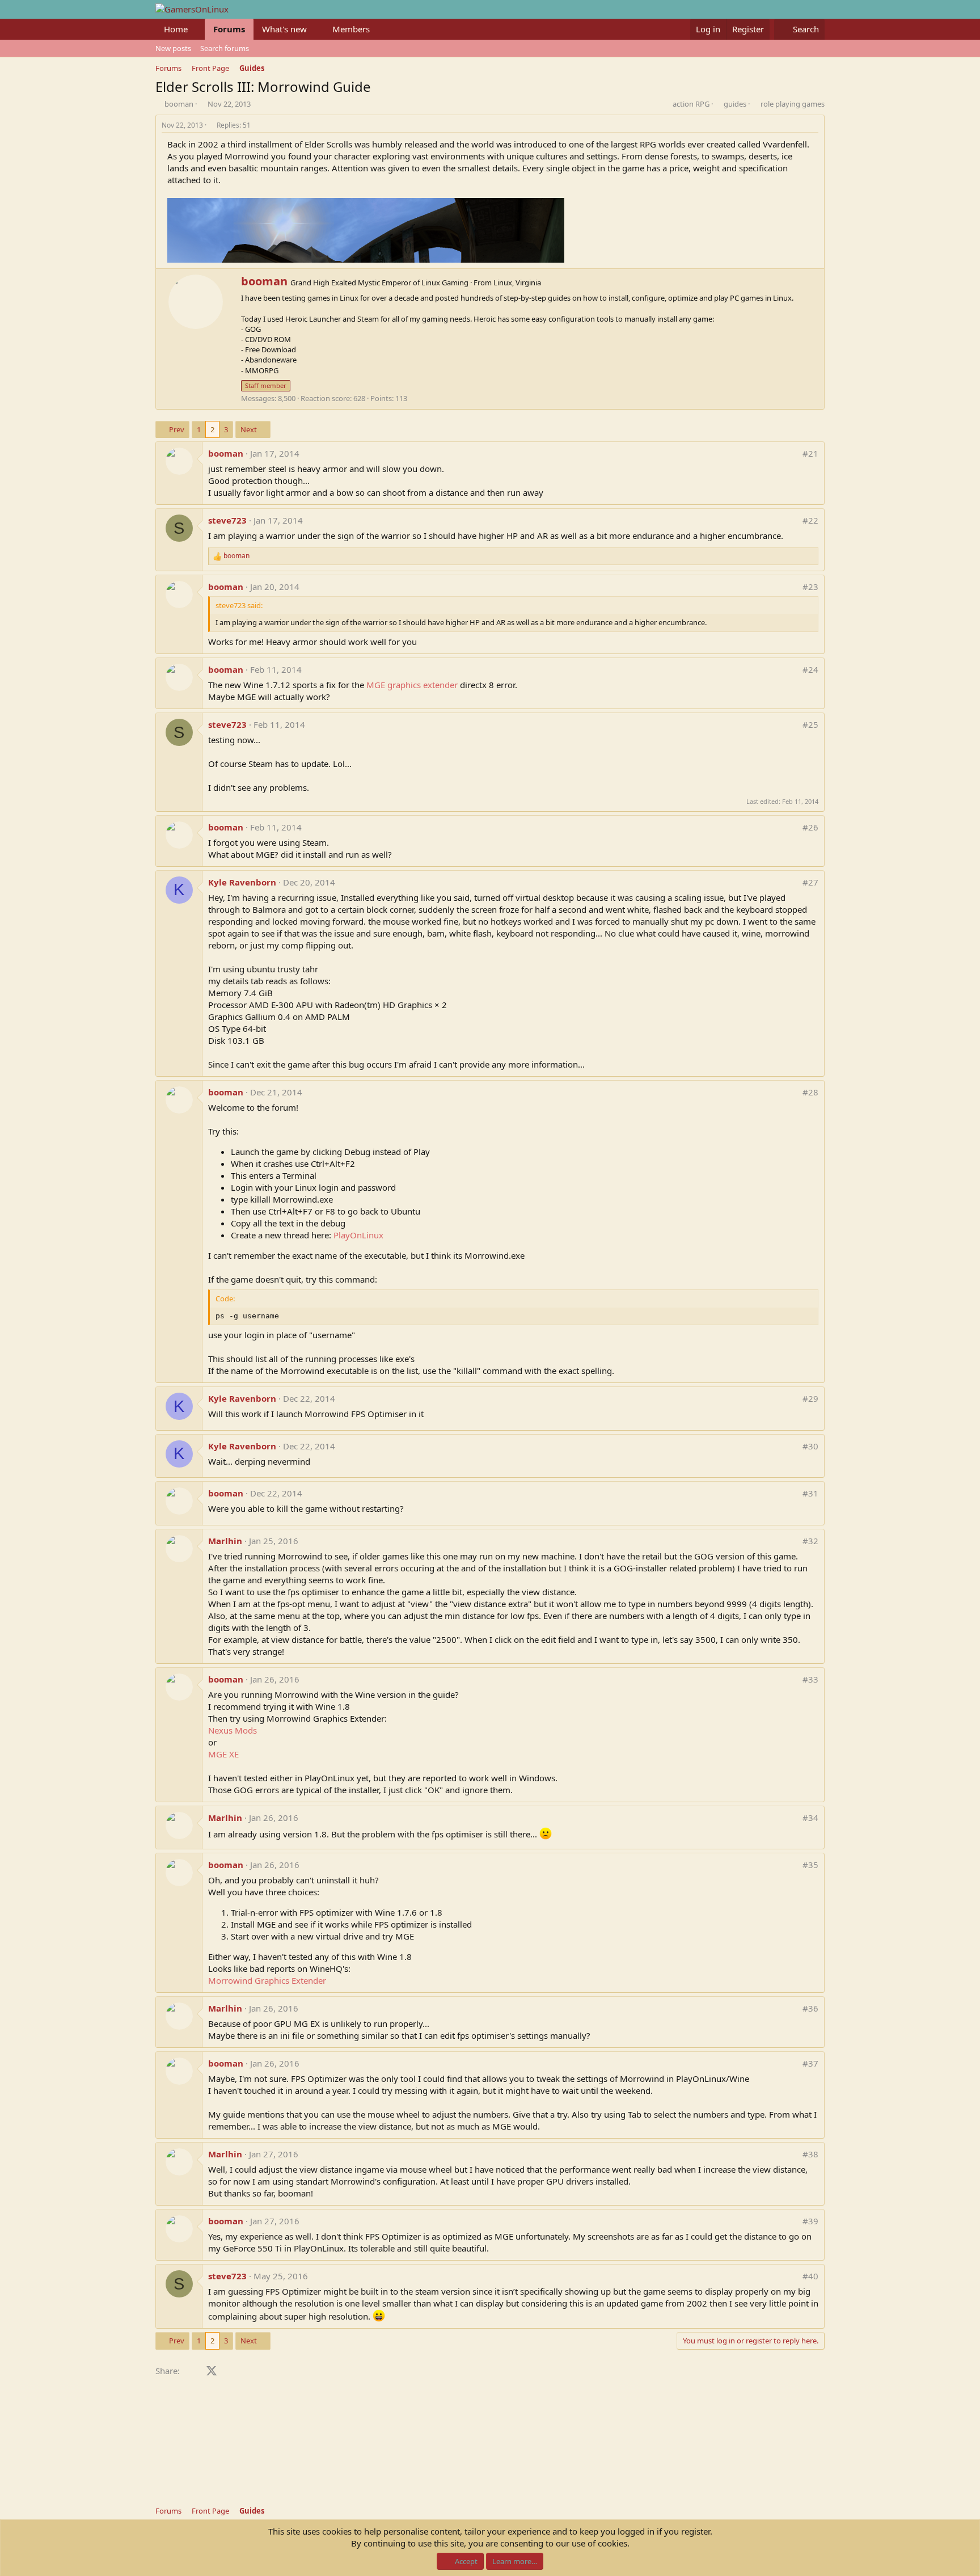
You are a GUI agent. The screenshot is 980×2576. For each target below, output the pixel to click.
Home (176, 29)
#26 (810, 827)
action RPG (691, 104)
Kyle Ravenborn (242, 882)
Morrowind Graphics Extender (267, 1980)
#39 (810, 2221)
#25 (810, 724)
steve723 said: (239, 605)
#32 (810, 1541)
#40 (810, 2276)
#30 (810, 1446)
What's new (284, 29)
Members (351, 29)
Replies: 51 (234, 125)
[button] (197, 29)
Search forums (225, 48)
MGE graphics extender (412, 685)
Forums (229, 29)
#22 (810, 520)
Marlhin (225, 1541)
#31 (810, 1493)
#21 (810, 453)
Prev (177, 429)
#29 (810, 1398)
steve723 (227, 520)
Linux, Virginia (517, 283)
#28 (810, 1092)
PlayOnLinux (358, 1235)
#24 (810, 669)
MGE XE (223, 1754)
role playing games (793, 104)
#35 (810, 1865)
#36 (810, 2008)
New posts (173, 48)
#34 (810, 1818)
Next (249, 429)
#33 (810, 1679)
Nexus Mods (233, 1730)
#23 (810, 587)
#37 (810, 2063)
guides (735, 104)
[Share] (815, 126)
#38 (810, 2154)
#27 (810, 882)
